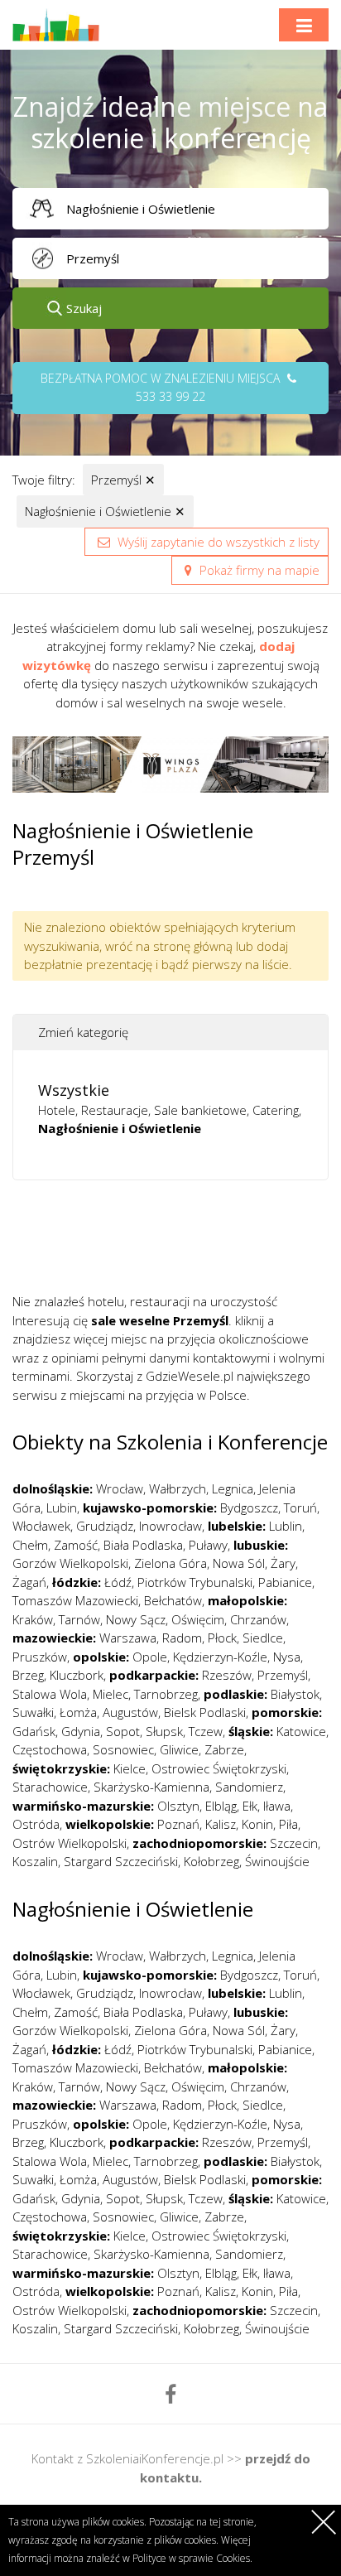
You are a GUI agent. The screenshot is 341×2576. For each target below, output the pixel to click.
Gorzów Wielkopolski (70, 1563)
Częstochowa (50, 1749)
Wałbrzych (178, 1488)
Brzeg (28, 1675)
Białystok (295, 1694)
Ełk (250, 1806)
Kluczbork (77, 1675)
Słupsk (164, 1731)
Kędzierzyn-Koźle (220, 1657)
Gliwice (179, 1749)
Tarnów (79, 1619)
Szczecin (294, 1843)
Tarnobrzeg (166, 1694)
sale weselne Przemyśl (160, 1320)
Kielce (130, 1768)
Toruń (300, 1507)
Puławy (208, 1545)
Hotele (57, 1110)
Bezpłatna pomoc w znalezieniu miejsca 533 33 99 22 (162, 388)
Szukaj (84, 308)
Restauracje (115, 1110)
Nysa (287, 1657)
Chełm (30, 1545)
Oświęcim (198, 1619)
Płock (222, 1638)
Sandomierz (249, 1787)
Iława (277, 1806)
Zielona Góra (170, 1563)
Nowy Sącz (136, 1619)
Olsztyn (178, 1806)
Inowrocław (170, 1526)
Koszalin (35, 1861)
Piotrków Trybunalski (195, 1582)
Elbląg (221, 1806)
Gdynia (81, 1731)
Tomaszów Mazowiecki (75, 1600)
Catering (276, 1110)
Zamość (76, 1545)
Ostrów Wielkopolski (70, 1843)
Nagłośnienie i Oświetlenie (105, 511)
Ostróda (36, 1824)
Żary (283, 1563)
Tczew (206, 1731)
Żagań (29, 1582)
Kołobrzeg (211, 1861)
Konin (257, 1824)
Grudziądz (105, 1526)
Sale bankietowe (200, 1110)
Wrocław (120, 1488)
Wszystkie (74, 1090)
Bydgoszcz (249, 1507)
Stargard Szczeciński (121, 1861)
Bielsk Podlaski (205, 1712)
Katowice (301, 1731)
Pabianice (285, 1582)
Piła (288, 1824)
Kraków (33, 1619)
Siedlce (263, 1638)
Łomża (78, 1712)
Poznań (178, 1824)
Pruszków (40, 1657)
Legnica (233, 1488)
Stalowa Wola (50, 1694)
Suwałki (33, 1712)
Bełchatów (173, 1600)
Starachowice (50, 1787)
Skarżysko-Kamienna (151, 1787)
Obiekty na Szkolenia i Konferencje (170, 1442)
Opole (150, 1657)
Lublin (286, 1526)
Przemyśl (123, 480)
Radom (182, 1638)
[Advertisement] (177, 1242)
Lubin (62, 1507)
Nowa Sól (239, 1563)
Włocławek (41, 1526)
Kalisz (221, 1824)
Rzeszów (227, 1675)
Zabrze (224, 1749)
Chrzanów (258, 1619)
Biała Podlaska (143, 1545)
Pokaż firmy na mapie (258, 570)
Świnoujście (277, 1861)
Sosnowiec (123, 1749)
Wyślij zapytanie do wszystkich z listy (217, 542)
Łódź (118, 1582)
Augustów (130, 1712)
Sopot (123, 1731)
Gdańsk (34, 1731)
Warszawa (128, 1638)
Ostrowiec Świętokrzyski (219, 1768)
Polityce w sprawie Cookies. (192, 2558)
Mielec (110, 1694)
